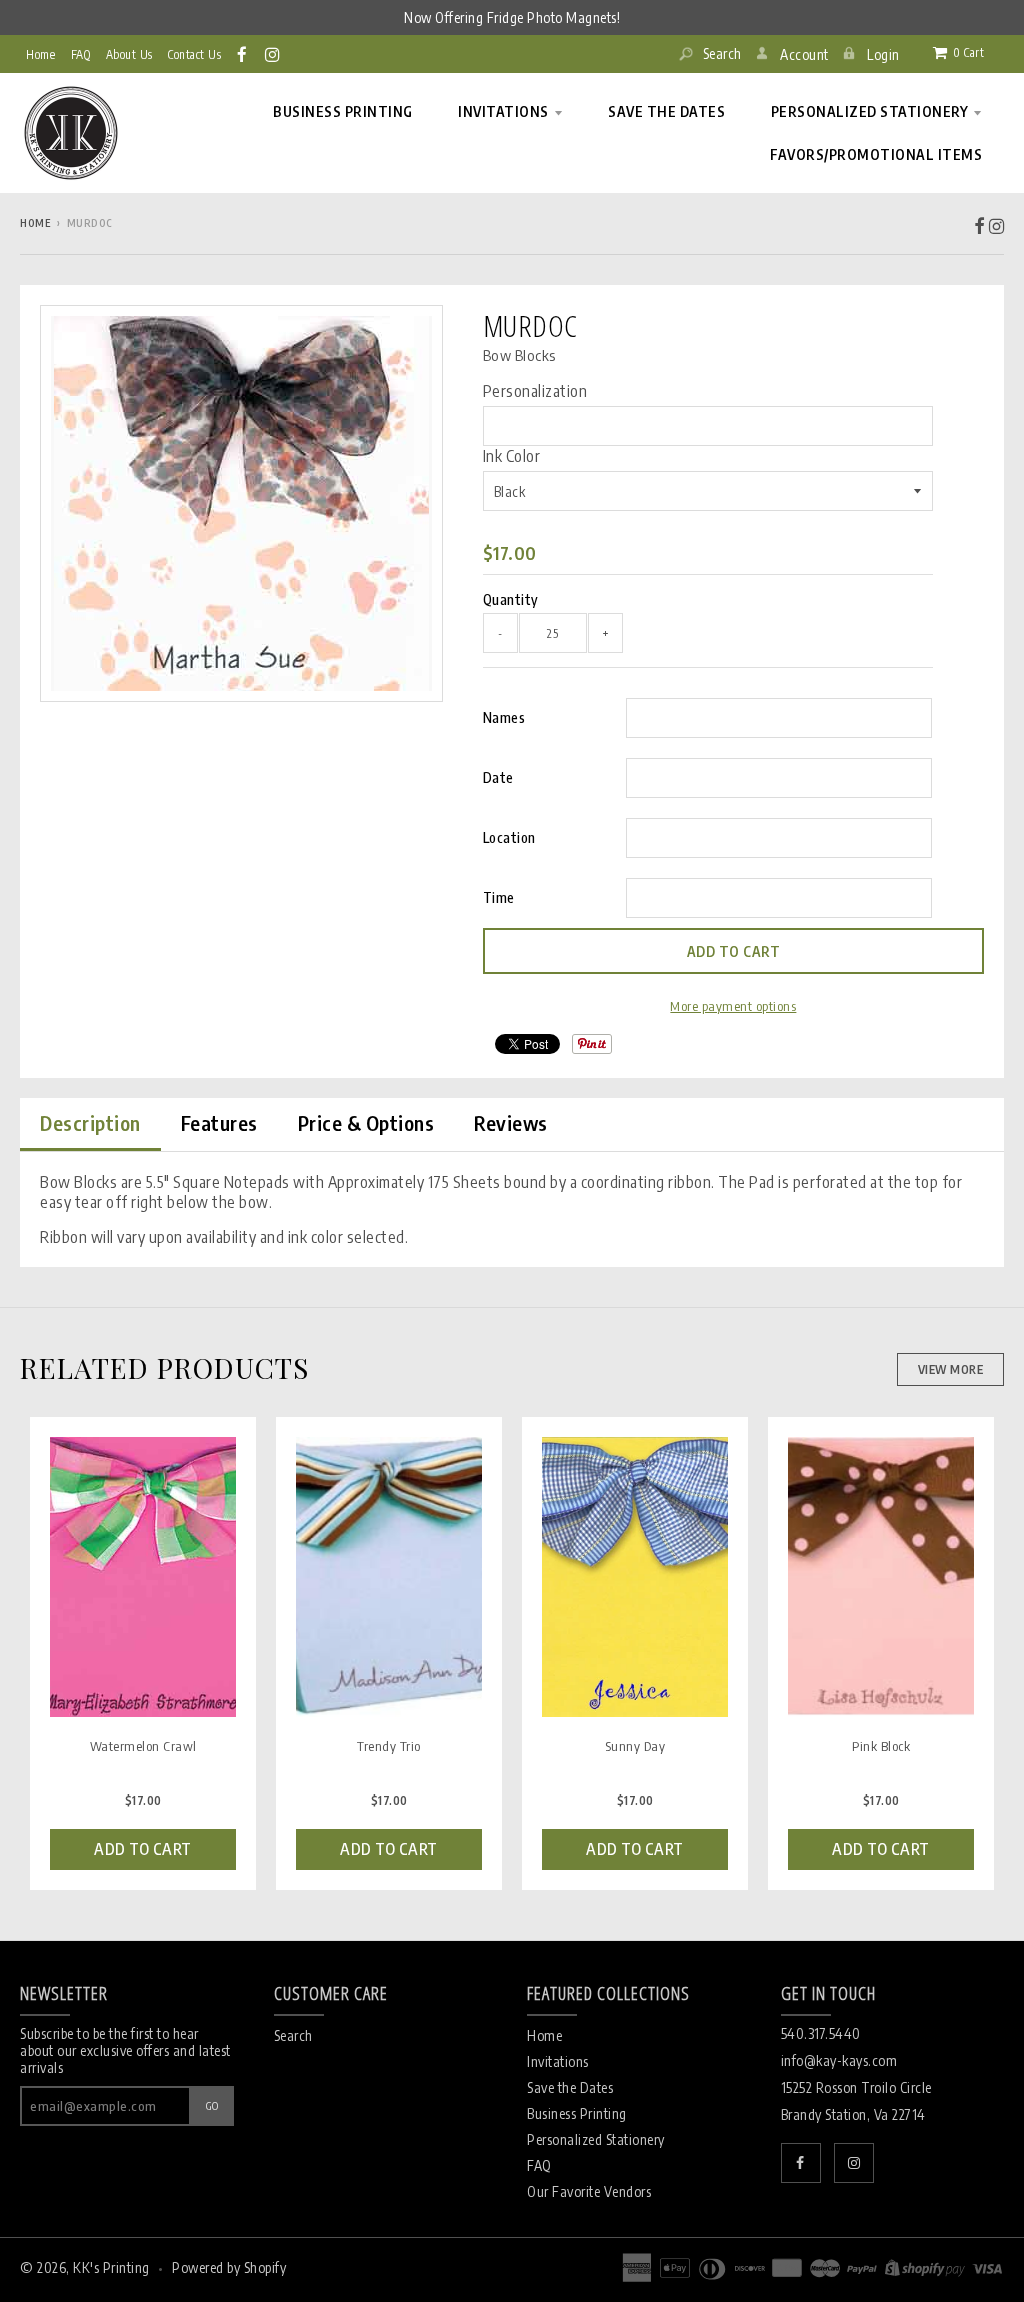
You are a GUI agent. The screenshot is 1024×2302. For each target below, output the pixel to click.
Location (509, 837)
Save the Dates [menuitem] (666, 111)
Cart (968, 52)
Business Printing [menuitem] (343, 111)
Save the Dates (570, 2087)
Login (883, 54)
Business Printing (577, 2113)
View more (951, 1369)
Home (40, 54)
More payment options (733, 1006)
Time (499, 897)
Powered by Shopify (229, 2267)
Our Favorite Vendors (589, 2191)
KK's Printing (111, 2267)
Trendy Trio (389, 1745)
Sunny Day (635, 1745)
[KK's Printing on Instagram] (273, 54)
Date (498, 777)
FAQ (539, 2165)
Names (504, 717)
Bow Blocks (519, 355)
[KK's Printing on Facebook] (243, 54)
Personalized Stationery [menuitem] (870, 111)
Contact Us (194, 54)
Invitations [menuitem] (503, 111)
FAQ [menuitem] (81, 54)
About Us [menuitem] (129, 54)
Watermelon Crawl (143, 1745)
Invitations (558, 2061)
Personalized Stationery (596, 2139)
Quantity (511, 599)
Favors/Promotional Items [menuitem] (876, 154)
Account (804, 54)
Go (212, 2105)
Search (720, 53)
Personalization (535, 391)
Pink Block (881, 1745)
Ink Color (512, 456)
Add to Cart (143, 1849)
